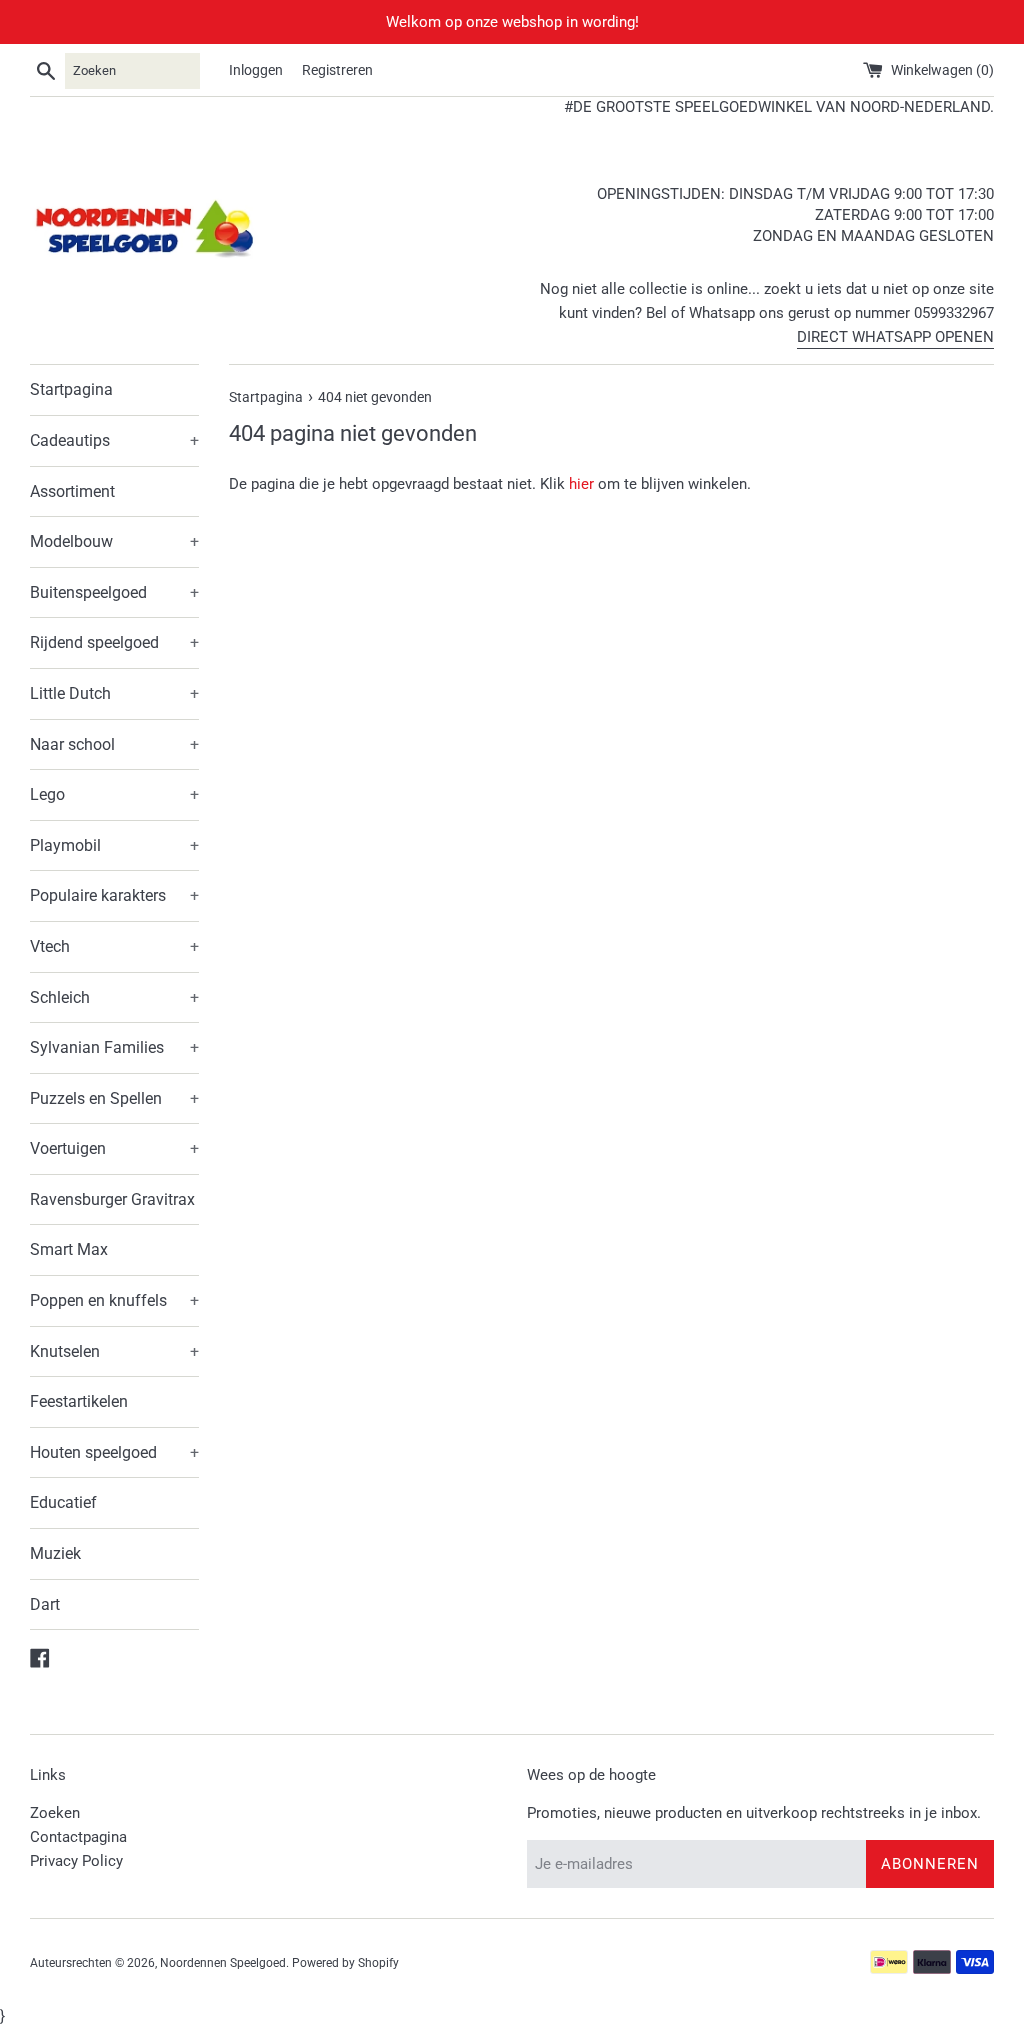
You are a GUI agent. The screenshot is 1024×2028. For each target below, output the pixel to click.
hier (581, 484)
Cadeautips (114, 440)
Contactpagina (78, 1837)
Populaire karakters (114, 895)
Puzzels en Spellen (114, 1098)
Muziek (55, 1553)
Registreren (337, 70)
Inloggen (256, 70)
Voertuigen (114, 1148)
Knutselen (114, 1351)
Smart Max (69, 1249)
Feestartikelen (79, 1401)
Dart (45, 1604)
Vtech (114, 946)
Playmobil (114, 845)
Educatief (63, 1502)
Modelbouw (114, 541)
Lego (114, 794)
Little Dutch (114, 693)
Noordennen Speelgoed (223, 1963)
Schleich (114, 997)
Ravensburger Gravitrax (112, 1199)
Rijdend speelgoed (114, 642)
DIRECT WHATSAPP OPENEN (895, 337)
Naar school (114, 744)
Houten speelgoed (114, 1452)
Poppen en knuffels (114, 1300)
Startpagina (71, 389)
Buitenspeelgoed (114, 592)
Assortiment (72, 491)
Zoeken (55, 1813)
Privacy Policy (76, 1861)
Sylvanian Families (114, 1047)
